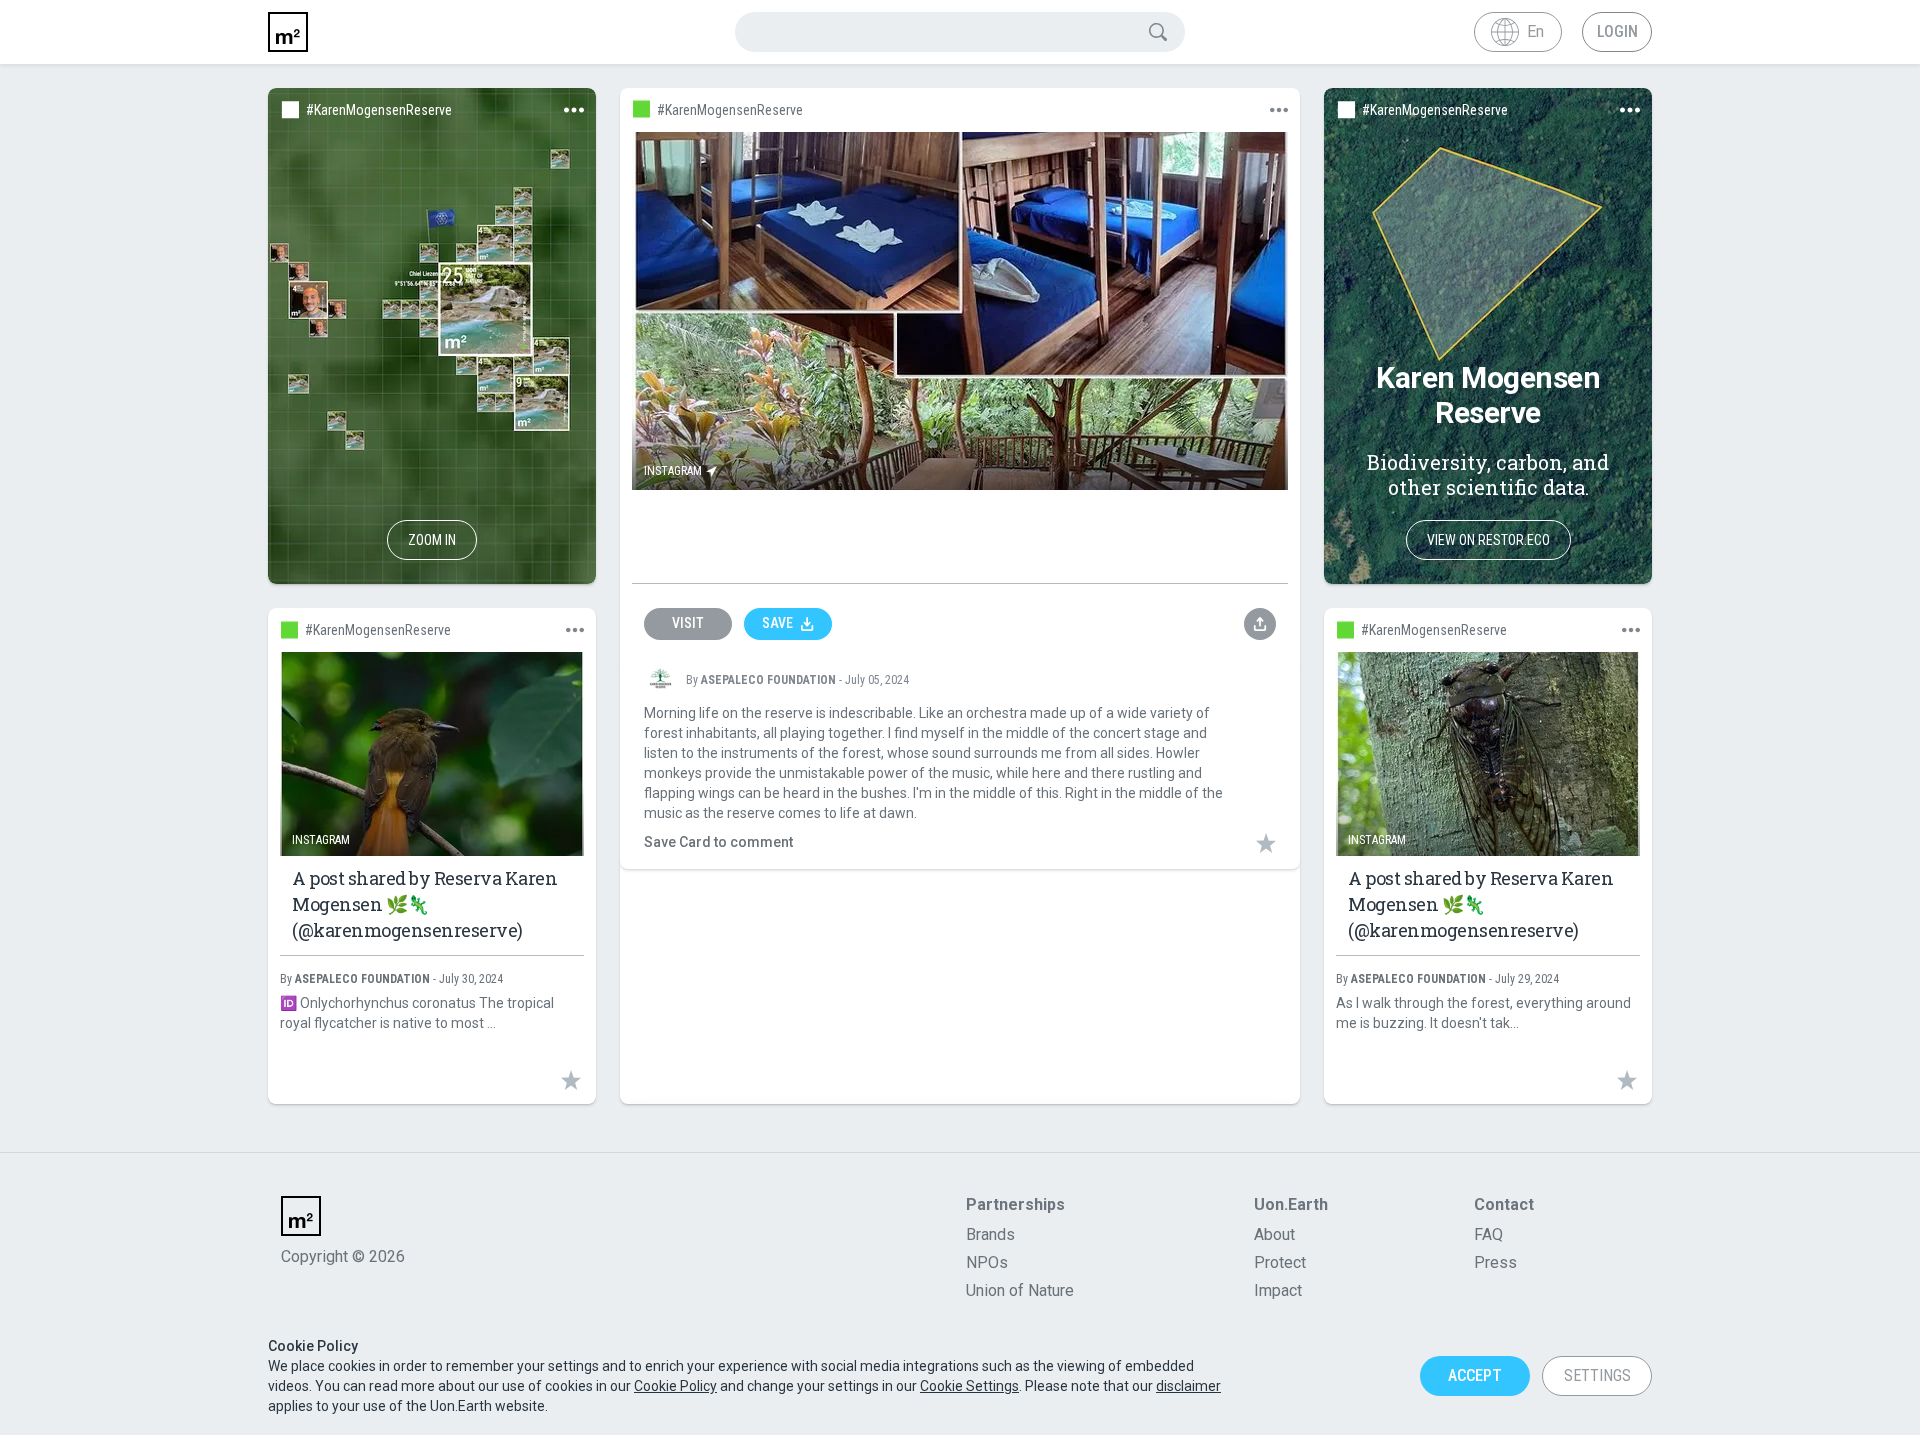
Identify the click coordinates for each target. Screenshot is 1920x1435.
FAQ (1488, 1234)
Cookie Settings (969, 1386)
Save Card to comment (718, 842)
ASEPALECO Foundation (768, 680)
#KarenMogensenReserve (379, 110)
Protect (1280, 1262)
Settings (1597, 1375)
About (1274, 1234)
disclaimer (1188, 1386)
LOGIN (1617, 31)
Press (1495, 1262)
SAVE (777, 623)
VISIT (688, 623)
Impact (1278, 1290)
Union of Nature (1020, 1290)
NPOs (987, 1262)
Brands (990, 1234)
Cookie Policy (675, 1386)
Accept (1475, 1375)
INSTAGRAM (673, 471)
